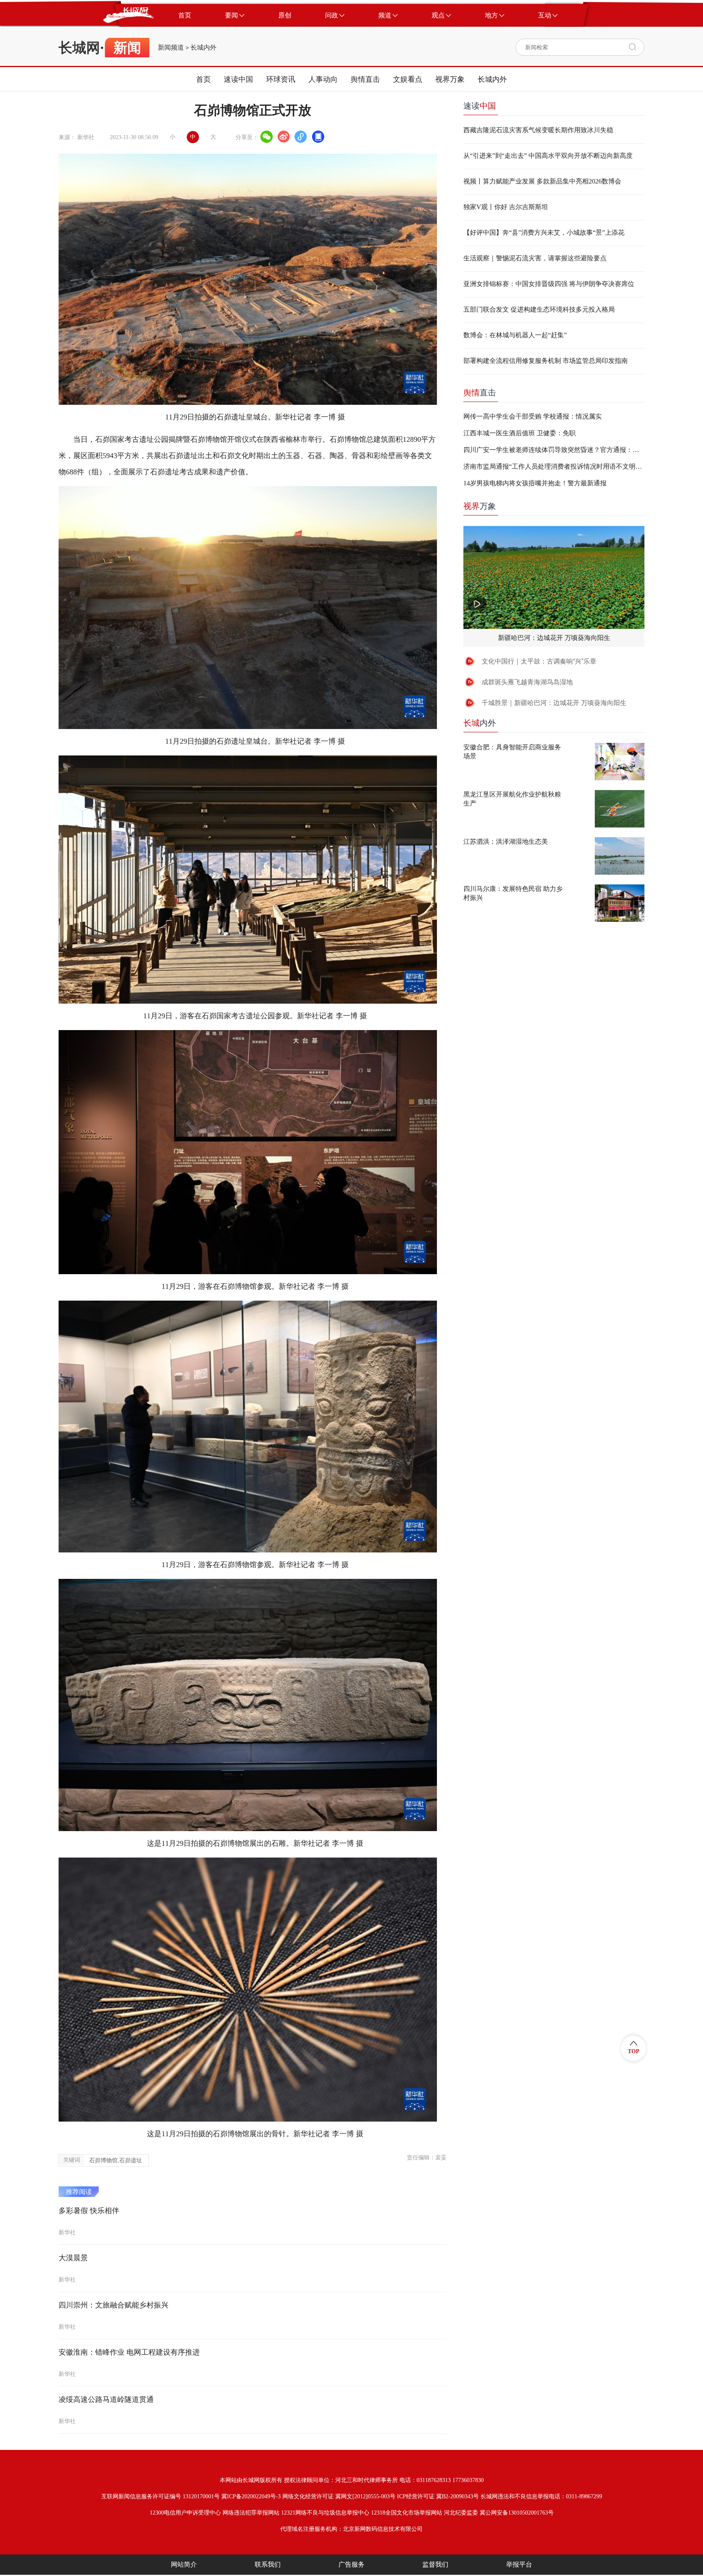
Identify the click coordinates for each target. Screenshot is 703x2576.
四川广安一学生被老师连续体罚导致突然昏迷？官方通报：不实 (554, 450)
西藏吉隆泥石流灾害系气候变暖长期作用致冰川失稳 (538, 130)
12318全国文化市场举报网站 (407, 2513)
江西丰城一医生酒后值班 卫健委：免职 (520, 433)
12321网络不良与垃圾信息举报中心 (325, 2513)
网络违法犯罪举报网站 (251, 2513)
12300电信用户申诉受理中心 (185, 2513)
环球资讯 (281, 79)
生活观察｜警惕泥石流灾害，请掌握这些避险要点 (535, 258)
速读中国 (238, 79)
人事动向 (323, 79)
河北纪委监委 (461, 2513)
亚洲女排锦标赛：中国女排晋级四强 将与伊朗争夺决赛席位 (549, 284)
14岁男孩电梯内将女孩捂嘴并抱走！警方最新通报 (535, 483)
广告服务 (351, 2564)
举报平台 (519, 2564)
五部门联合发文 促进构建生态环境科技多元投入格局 (539, 309)
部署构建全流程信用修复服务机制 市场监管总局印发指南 (546, 361)
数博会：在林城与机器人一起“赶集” (515, 335)
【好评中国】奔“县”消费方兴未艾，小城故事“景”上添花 (544, 232)
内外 (480, 723)
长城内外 (203, 48)
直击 (480, 393)
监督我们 (435, 2564)
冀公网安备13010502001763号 (517, 2513)
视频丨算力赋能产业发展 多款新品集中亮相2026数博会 (542, 181)
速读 (480, 106)
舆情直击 (365, 79)
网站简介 (184, 2564)
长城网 (79, 48)
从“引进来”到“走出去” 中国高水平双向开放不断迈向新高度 (548, 156)
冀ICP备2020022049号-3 (251, 2496)
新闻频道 (171, 48)
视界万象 (450, 79)
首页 (203, 79)
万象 (480, 506)
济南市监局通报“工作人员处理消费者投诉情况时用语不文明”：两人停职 (554, 466)
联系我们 (268, 2564)
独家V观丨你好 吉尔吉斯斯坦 (506, 207)
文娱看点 (408, 79)
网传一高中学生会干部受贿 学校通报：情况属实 (533, 416)
